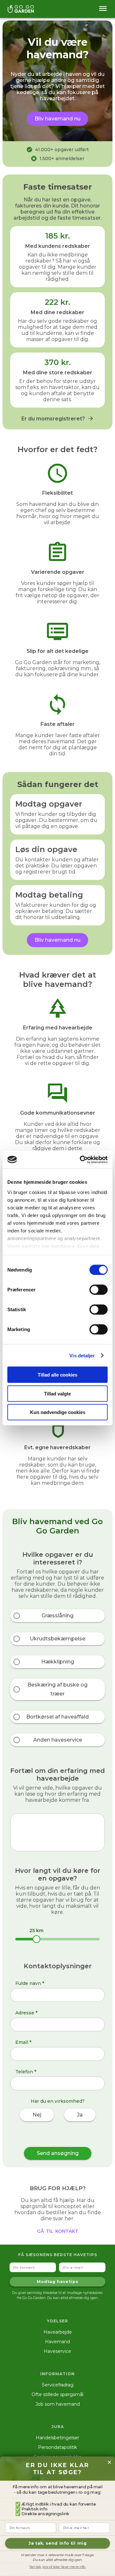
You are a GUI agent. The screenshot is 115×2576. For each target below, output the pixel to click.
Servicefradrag (58, 2385)
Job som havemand (58, 2404)
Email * (23, 2042)
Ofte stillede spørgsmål (57, 2394)
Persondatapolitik (57, 2447)
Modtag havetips (57, 2282)
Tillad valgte (57, 1393)
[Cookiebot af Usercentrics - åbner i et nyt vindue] (81, 1159)
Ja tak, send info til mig (57, 2543)
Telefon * (26, 2072)
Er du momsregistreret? (53, 419)
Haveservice (57, 2351)
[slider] (36, 1939)
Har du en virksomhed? (58, 2101)
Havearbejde (58, 2332)
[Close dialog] (109, 2462)
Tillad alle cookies (57, 1375)
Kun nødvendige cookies (58, 1412)
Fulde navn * (30, 1983)
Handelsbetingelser (57, 2438)
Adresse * (26, 2013)
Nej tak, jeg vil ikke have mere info (58, 2567)
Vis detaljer (82, 1355)
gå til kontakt (58, 2231)
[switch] (99, 1290)
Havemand (57, 2342)
